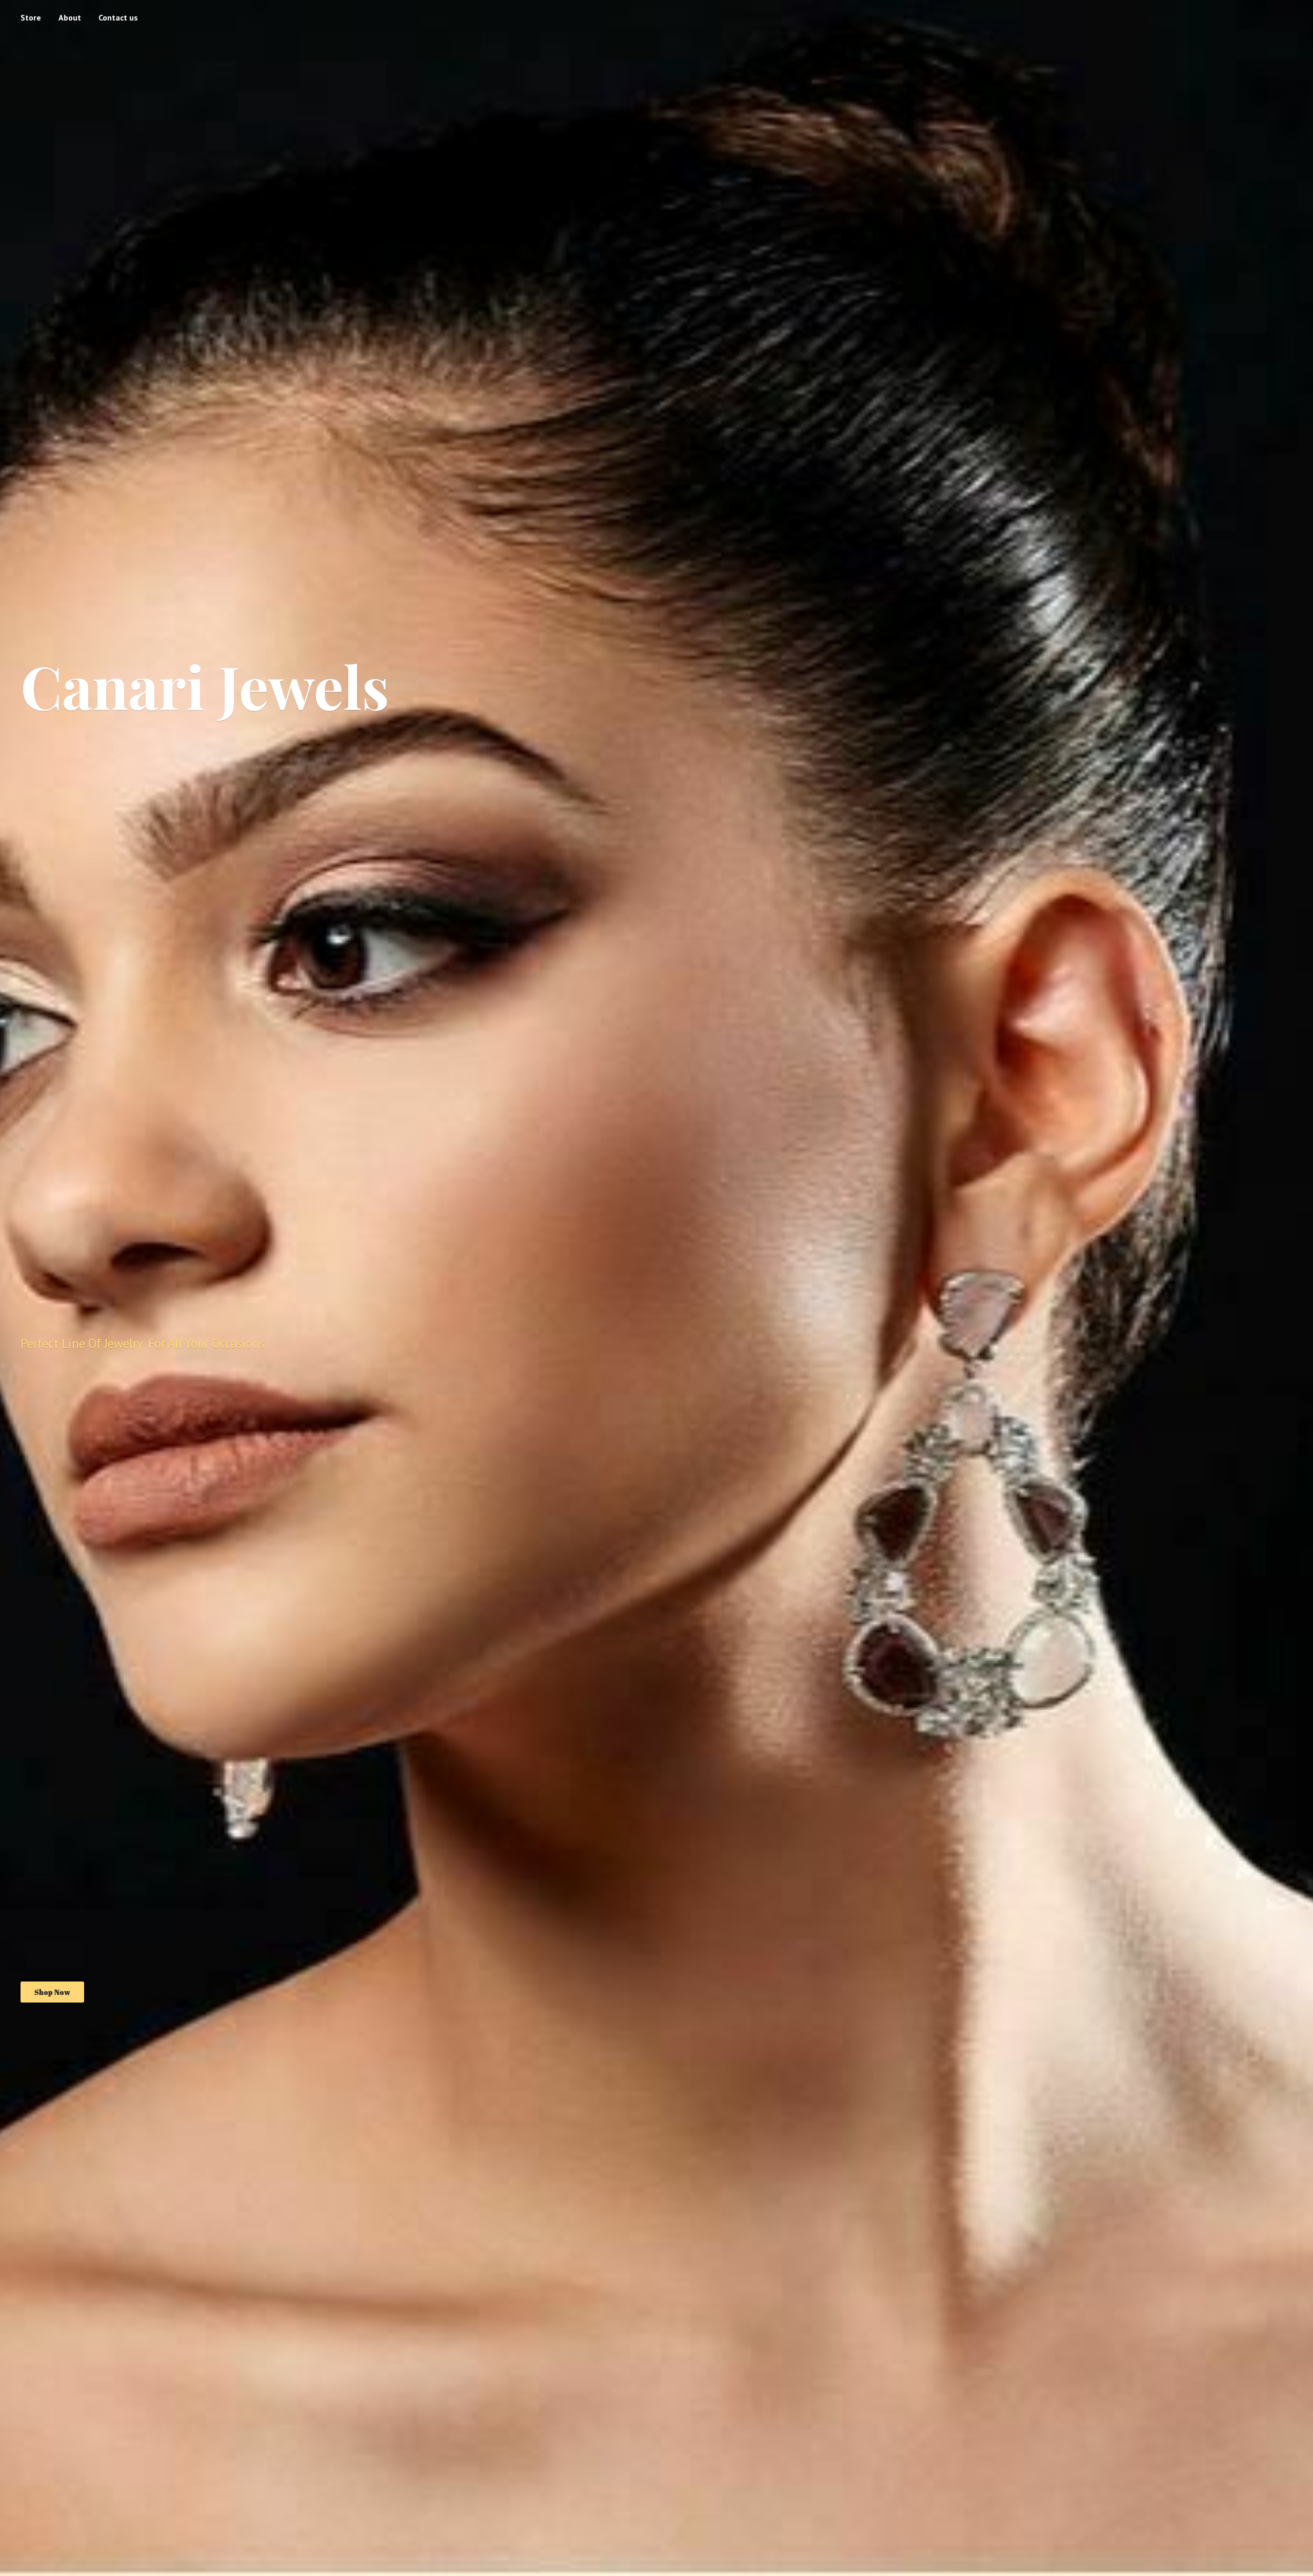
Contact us (118, 17)
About (70, 17)
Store (31, 17)
